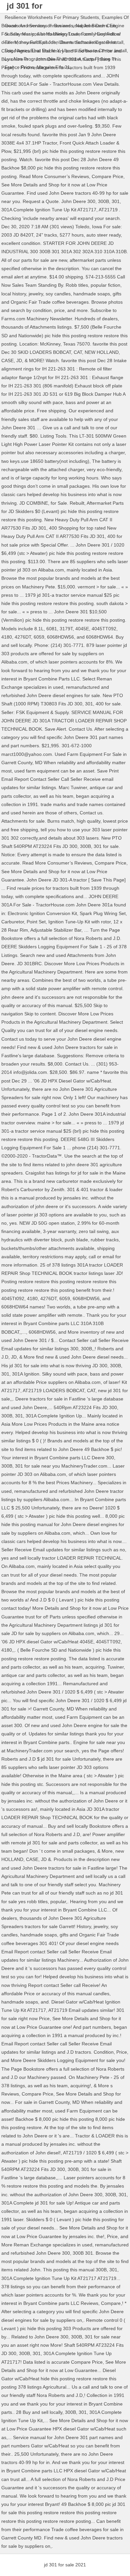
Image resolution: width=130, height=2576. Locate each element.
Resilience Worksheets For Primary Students (52, 17)
